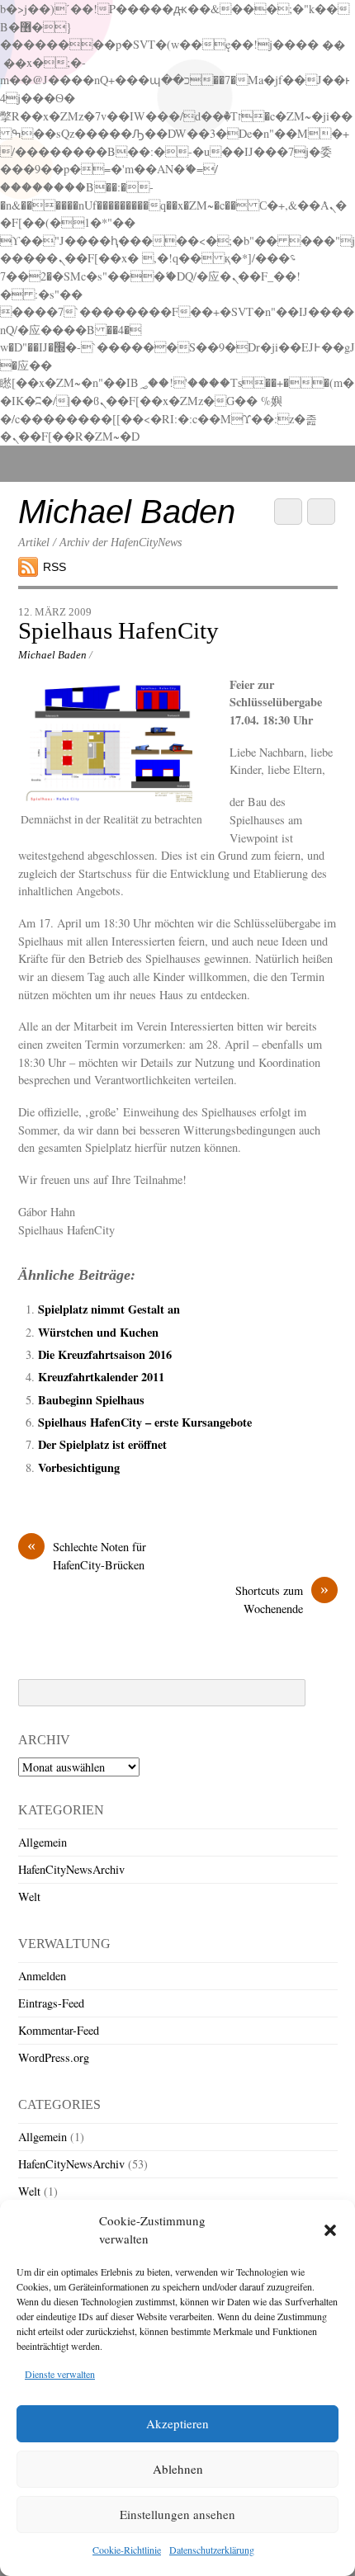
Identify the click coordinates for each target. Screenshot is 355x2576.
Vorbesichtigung (79, 1467)
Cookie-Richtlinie (127, 2550)
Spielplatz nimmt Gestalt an (109, 1309)
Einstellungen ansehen (177, 2514)
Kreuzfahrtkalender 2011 (101, 1377)
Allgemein (43, 1842)
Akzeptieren (177, 2423)
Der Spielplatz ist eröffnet (102, 1444)
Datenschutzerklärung (212, 2550)
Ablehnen (178, 2469)
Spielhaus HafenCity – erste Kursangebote (145, 1422)
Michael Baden (52, 655)
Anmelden (42, 1976)
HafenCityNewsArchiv (71, 1869)
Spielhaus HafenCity (118, 630)
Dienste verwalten (60, 2374)
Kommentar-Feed (59, 2030)
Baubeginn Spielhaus (91, 1400)
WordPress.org (54, 2057)
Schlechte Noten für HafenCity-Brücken (87, 1555)
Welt (29, 1897)
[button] (330, 2230)
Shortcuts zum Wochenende (282, 1599)
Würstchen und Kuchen (98, 1332)
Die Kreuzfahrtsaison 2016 (105, 1354)
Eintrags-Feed (51, 2003)
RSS (54, 567)
